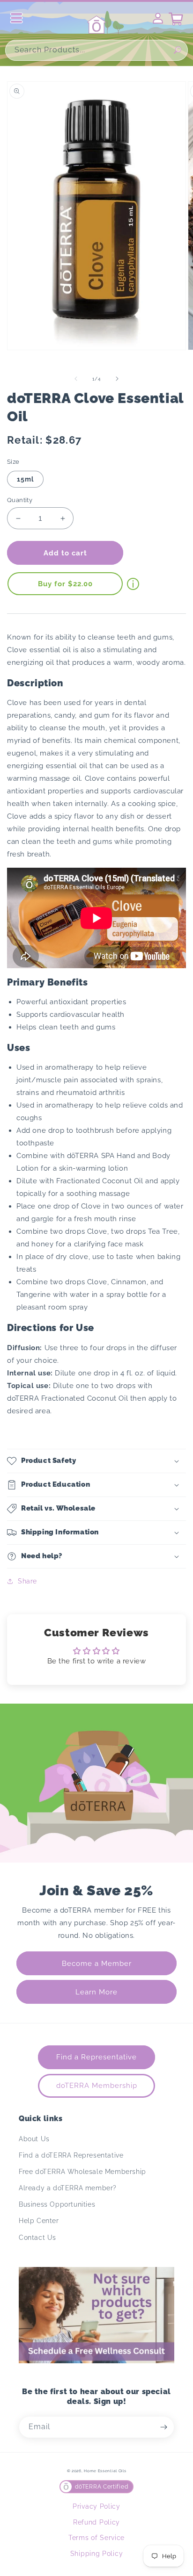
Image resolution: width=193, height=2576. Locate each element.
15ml (25, 479)
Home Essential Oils (105, 2471)
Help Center (39, 2221)
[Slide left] (76, 379)
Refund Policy (96, 2522)
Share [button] (27, 1581)
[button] (96, 1461)
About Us (34, 2139)
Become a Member (97, 1964)
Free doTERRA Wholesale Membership (82, 2172)
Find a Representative (96, 2057)
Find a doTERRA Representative (71, 2155)
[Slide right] (117, 379)
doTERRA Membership (97, 2086)
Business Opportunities (57, 2204)
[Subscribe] (163, 2427)
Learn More (96, 1992)
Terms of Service (96, 2538)
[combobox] (96, 50)
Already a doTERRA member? (68, 2188)
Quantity (20, 500)
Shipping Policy (97, 2554)
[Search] (178, 50)
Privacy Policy (96, 2506)
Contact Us (37, 2238)
